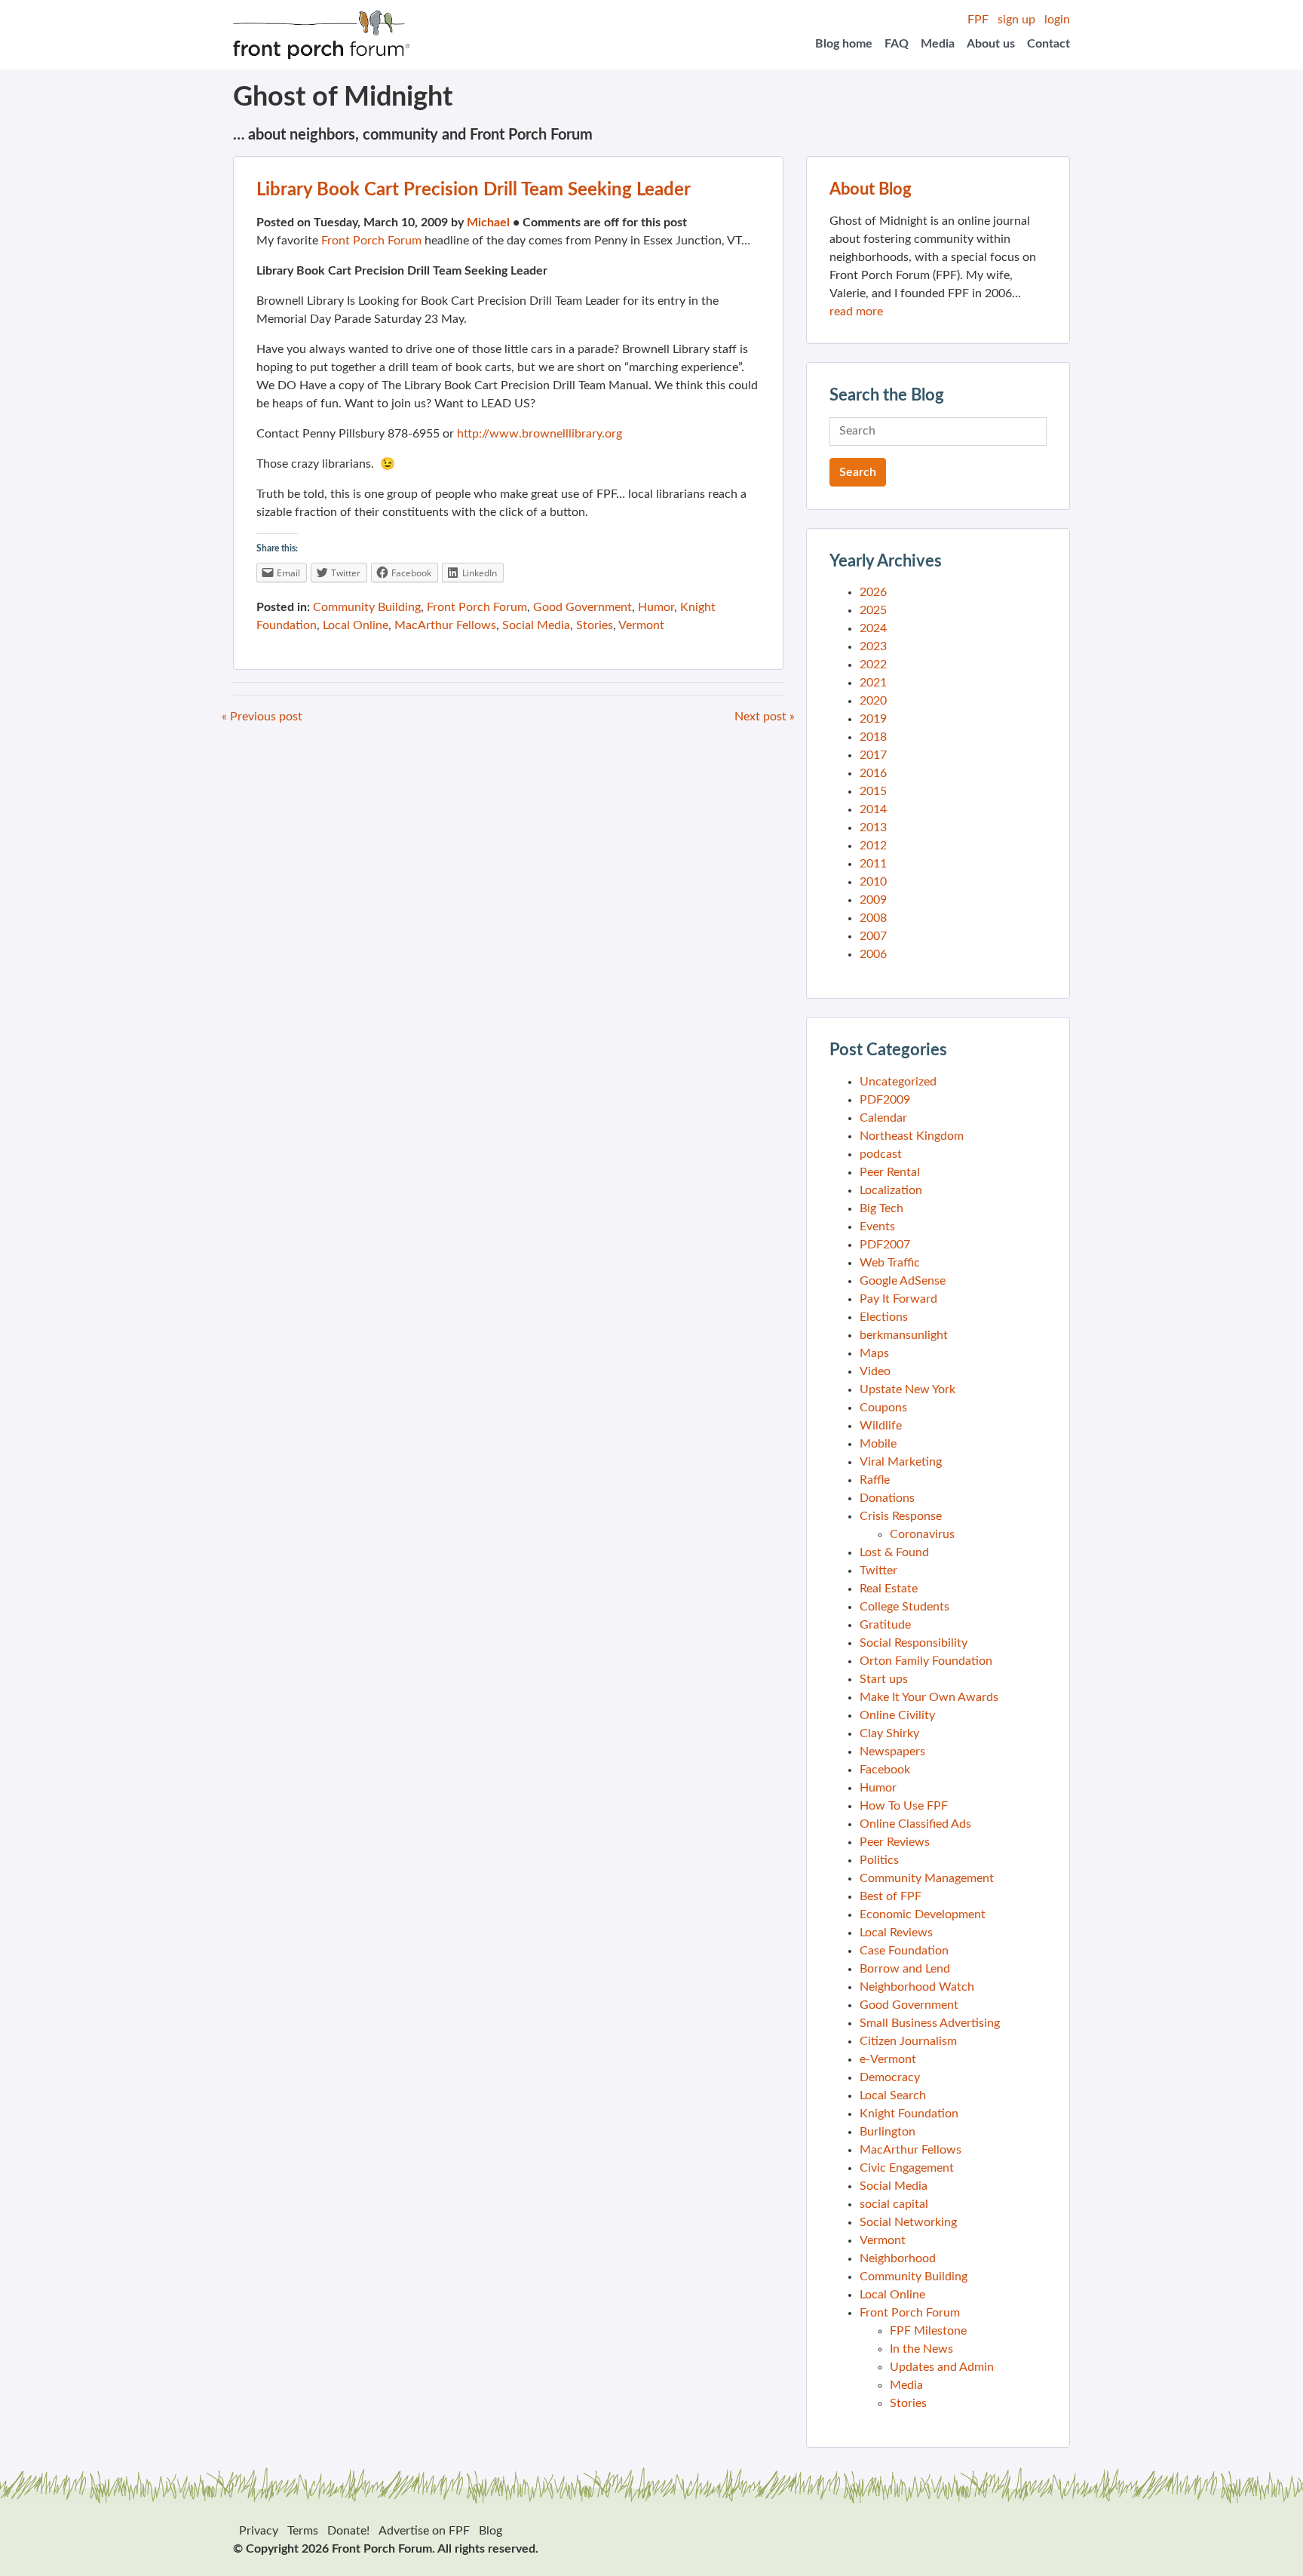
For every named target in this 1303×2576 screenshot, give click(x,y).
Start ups (884, 1679)
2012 (873, 846)
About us (991, 44)
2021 (873, 683)
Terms (303, 2531)
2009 (873, 900)
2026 (873, 592)
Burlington (888, 2132)
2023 (873, 646)
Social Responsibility (914, 1643)
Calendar (883, 1118)
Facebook (885, 1770)
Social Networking (908, 2222)
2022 (873, 665)
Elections (884, 1317)
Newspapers (892, 1752)
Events (877, 1227)
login (1057, 20)
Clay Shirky (889, 1733)
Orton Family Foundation (926, 1661)
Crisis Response (901, 1516)
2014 (873, 809)
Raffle (875, 1480)
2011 (873, 864)
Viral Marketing (901, 1462)
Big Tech (881, 1208)
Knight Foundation (909, 2114)
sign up (1016, 20)
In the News (921, 2349)
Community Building (367, 607)
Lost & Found (894, 1552)
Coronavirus (922, 1534)
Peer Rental (890, 1172)
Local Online (356, 625)
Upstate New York (908, 1389)
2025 (873, 610)
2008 (873, 918)
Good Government (583, 607)
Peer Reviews (895, 1842)
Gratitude (885, 1625)
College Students (904, 1607)
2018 (873, 737)
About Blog (871, 189)
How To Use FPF (904, 1806)
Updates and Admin (942, 2367)
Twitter (878, 1570)
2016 (873, 773)
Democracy (890, 2077)
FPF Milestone (928, 2331)
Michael (488, 223)
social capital (894, 2204)
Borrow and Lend (905, 1969)
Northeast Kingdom (912, 1136)
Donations (887, 1498)
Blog (491, 2531)
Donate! (348, 2531)
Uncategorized (898, 1082)
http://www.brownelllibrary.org (540, 434)
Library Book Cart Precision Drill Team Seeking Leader (474, 190)
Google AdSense (903, 1281)
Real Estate (889, 1589)
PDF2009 (885, 1100)
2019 (873, 719)
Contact (1049, 44)
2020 (873, 701)
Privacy (259, 2531)
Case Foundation (904, 1951)
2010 (873, 882)
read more (856, 312)
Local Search (893, 2095)
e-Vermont (888, 2059)
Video (875, 1371)
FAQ (897, 44)
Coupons (883, 1408)
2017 (873, 755)
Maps (874, 1353)
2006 (873, 954)
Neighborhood (898, 2258)
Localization (891, 1190)
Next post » (765, 717)
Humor (656, 607)
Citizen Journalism (908, 2041)
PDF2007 (885, 1245)
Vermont (641, 625)
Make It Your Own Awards (929, 1697)
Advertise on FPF (424, 2531)
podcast (881, 1154)
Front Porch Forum (371, 241)
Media (938, 44)
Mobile (878, 1444)
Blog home (844, 44)
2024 (873, 628)
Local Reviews (896, 1933)
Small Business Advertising (930, 2023)
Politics (879, 1860)
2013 (873, 827)
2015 (873, 791)
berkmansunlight (904, 1335)
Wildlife (881, 1426)
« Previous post (262, 717)
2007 (873, 936)
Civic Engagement (907, 2168)
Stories (595, 625)
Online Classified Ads (915, 1824)
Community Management (927, 1878)
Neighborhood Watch (917, 1987)
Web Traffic (890, 1263)
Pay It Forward (898, 1299)
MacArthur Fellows (445, 625)
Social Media (536, 625)
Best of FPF (891, 1896)
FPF (978, 20)
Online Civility (897, 1715)
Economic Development (923, 1914)
